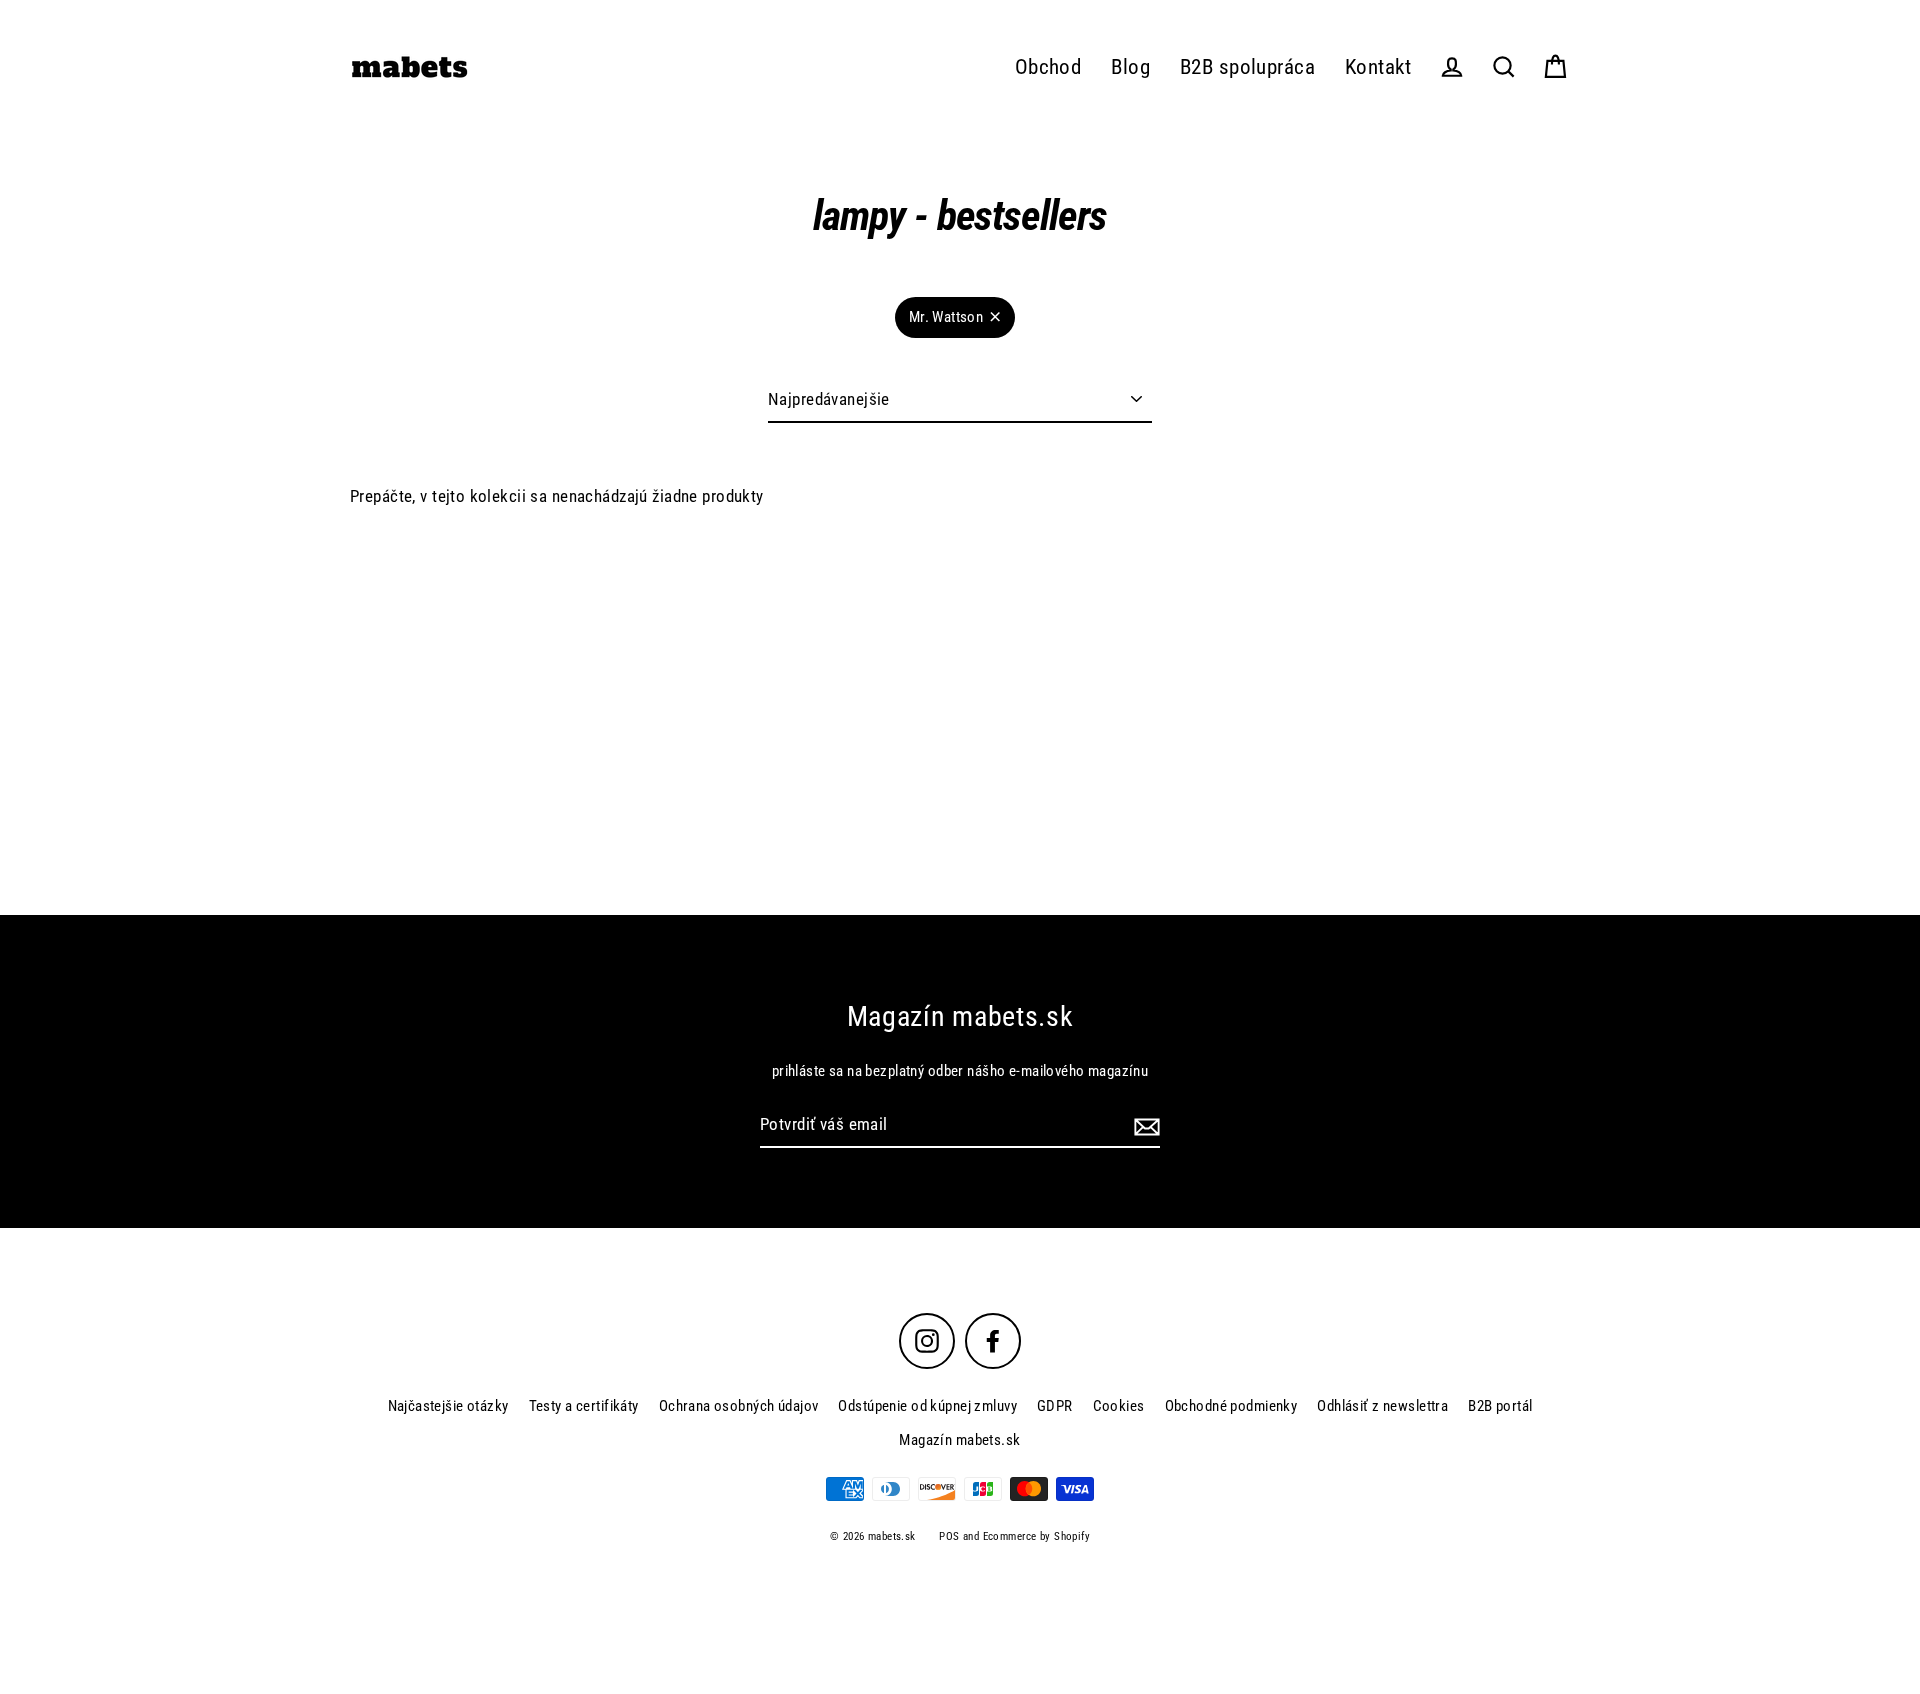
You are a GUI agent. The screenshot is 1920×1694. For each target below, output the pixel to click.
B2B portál (1500, 1406)
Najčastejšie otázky (448, 1406)
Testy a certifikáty (584, 1406)
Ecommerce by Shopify (1037, 1536)
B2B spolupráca (1247, 67)
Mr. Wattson (946, 317)
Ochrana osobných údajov (739, 1406)
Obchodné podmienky (1231, 1406)
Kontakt (1378, 67)
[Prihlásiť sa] (1144, 1125)
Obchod (1048, 67)
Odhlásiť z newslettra (1382, 1406)
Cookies (1119, 1406)
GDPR (1055, 1406)
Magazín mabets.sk (959, 1440)
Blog (1130, 67)
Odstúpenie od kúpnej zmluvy (927, 1406)
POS (949, 1536)
